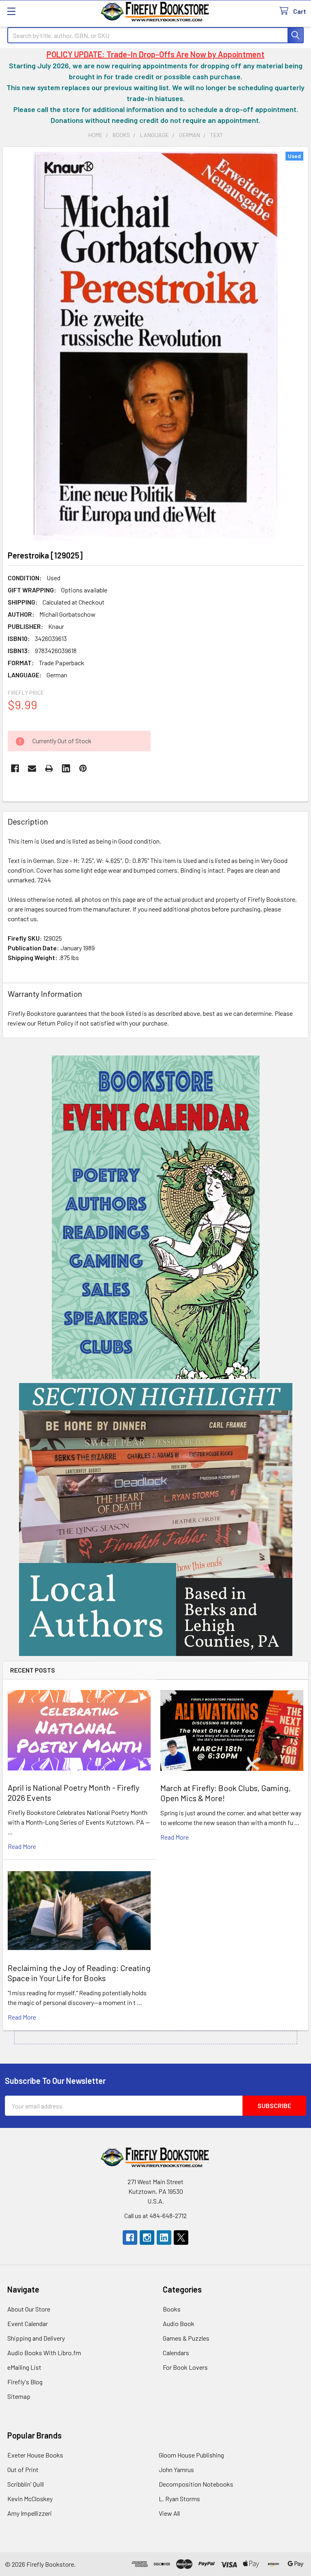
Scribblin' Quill (26, 2484)
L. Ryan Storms (179, 2499)
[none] (155, 346)
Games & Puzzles (186, 2338)
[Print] (49, 768)
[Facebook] (15, 768)
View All (169, 2513)
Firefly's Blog (25, 2382)
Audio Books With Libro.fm (44, 2353)
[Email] (32, 768)
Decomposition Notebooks (196, 2484)
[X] (181, 2238)
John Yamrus (176, 2469)
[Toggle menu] (11, 11)
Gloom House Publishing (191, 2455)
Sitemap (19, 2396)
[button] (156, 1217)
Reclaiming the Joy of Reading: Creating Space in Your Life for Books (79, 1973)
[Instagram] (147, 2238)
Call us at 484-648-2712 (155, 2215)
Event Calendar (28, 2323)
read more (22, 1846)
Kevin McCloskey (30, 2499)
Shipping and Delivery (36, 2338)
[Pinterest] (83, 768)
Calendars (176, 2353)
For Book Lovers (185, 2367)
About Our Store (29, 2309)
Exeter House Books (35, 2455)
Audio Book (179, 2323)
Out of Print (23, 2469)
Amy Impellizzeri (30, 2513)
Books (172, 2309)
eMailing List (24, 2367)
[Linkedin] (66, 768)
